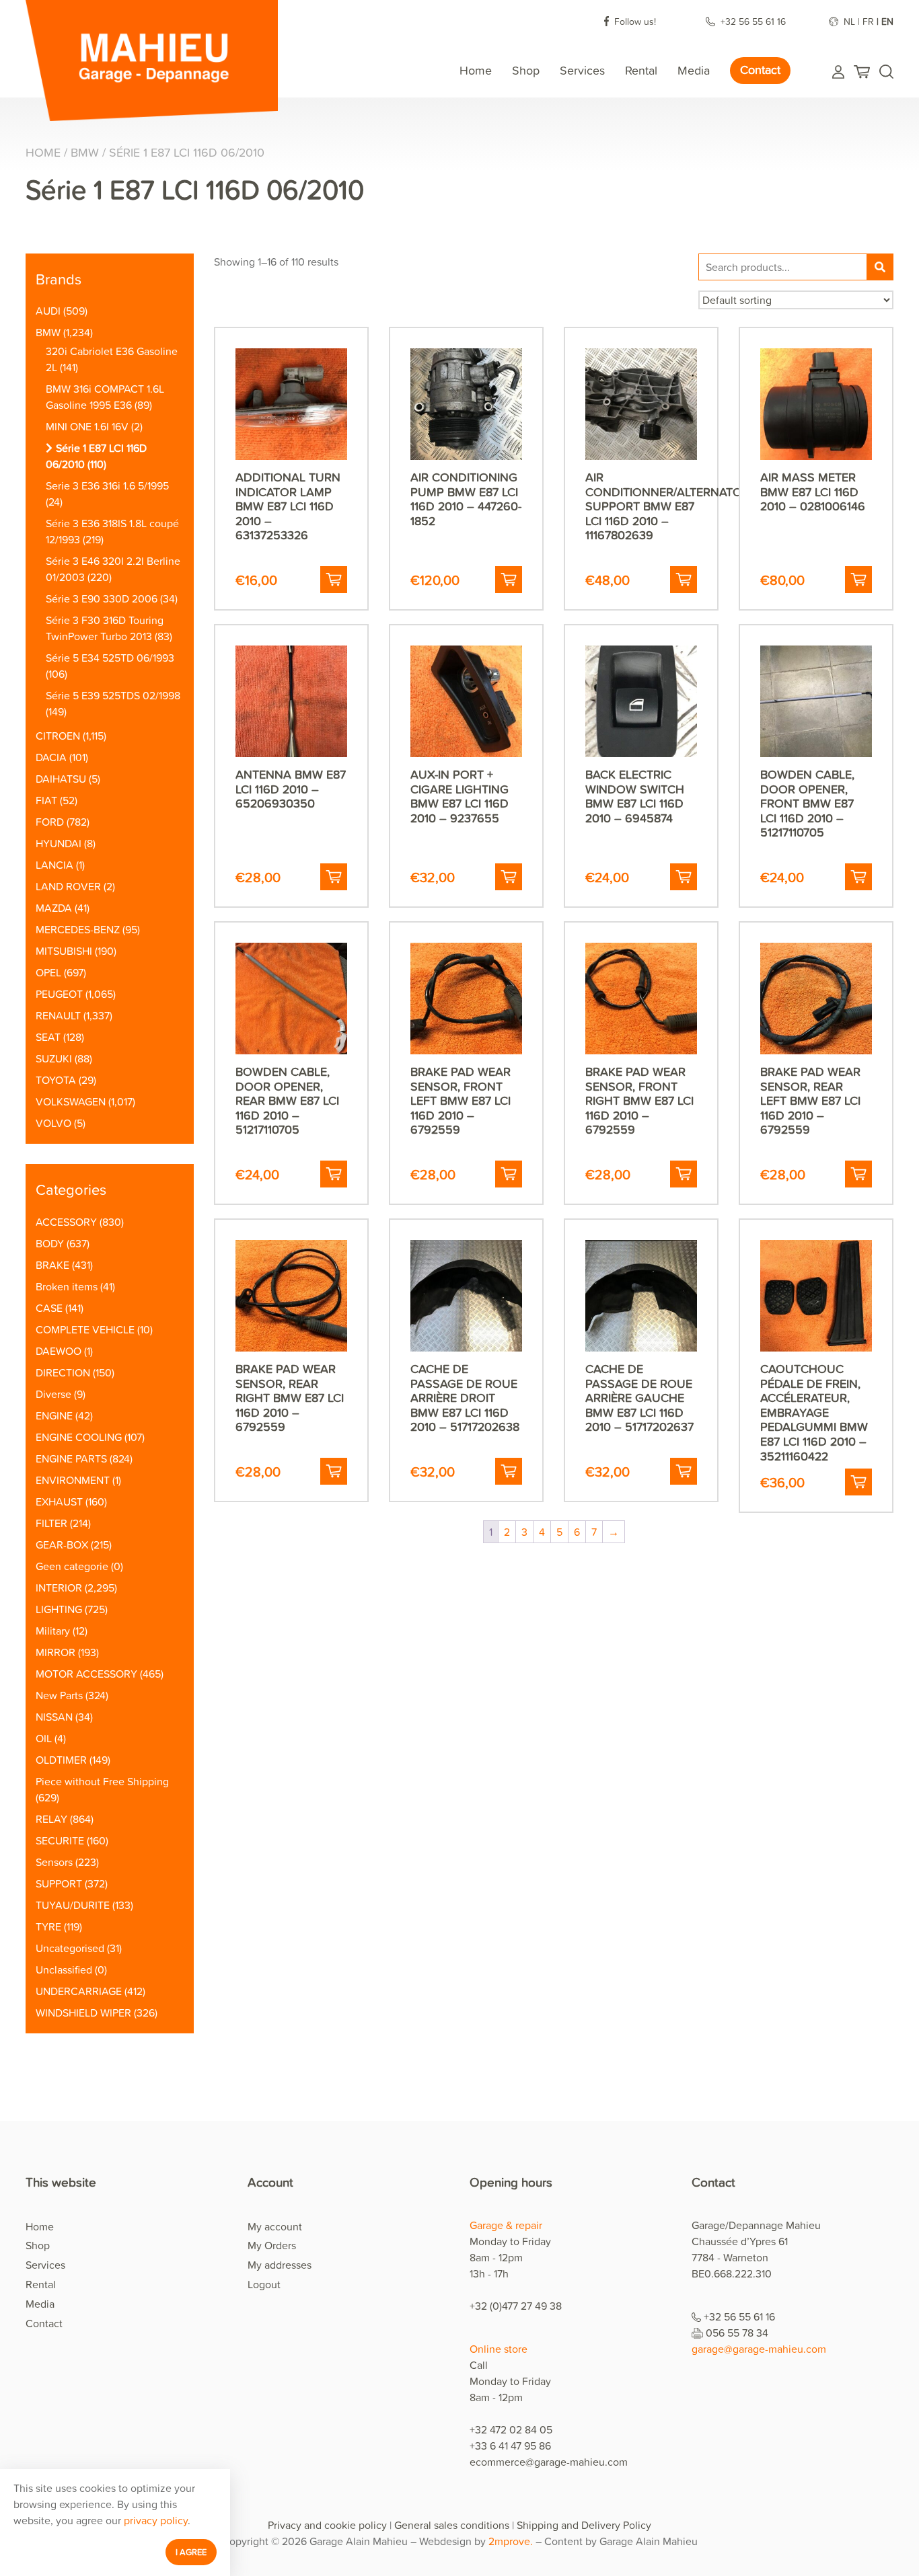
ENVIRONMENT (73, 1480)
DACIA (51, 757)
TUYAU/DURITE (73, 1905)
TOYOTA (56, 1080)
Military (53, 1631)
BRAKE (52, 1265)
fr (868, 21)
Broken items (67, 1286)
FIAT (46, 800)
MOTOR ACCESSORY (86, 1674)
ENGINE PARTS (71, 1458)
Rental (641, 70)
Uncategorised (70, 1948)
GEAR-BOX (62, 1545)
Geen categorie (72, 1566)
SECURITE (60, 1840)
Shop (526, 70)
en (887, 21)
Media (694, 70)
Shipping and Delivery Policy (584, 2525)
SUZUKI (54, 1058)
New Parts (59, 1695)
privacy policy (156, 2520)
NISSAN (54, 1717)
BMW (85, 152)
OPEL (48, 972)
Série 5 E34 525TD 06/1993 (110, 658)
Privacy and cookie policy (327, 2525)
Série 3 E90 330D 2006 (102, 598)
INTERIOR (59, 1588)
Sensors (54, 1862)
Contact (760, 70)
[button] (334, 580)
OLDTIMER (61, 1760)
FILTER (51, 1523)
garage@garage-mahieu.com (759, 2349)
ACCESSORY (66, 1222)
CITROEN (58, 736)
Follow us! (636, 21)
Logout (264, 2284)
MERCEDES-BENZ (78, 929)
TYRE (48, 1926)
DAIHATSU (61, 779)
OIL (44, 1738)
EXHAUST (59, 1501)
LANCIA (54, 865)
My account (275, 2226)
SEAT (48, 1037)
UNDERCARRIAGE (79, 1991)
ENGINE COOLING (79, 1437)
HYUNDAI (59, 843)
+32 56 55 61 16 (755, 21)
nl (849, 21)
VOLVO (53, 1123)
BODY (50, 1243)
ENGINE (54, 1415)
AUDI (48, 311)
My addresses (280, 2265)
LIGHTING (59, 1609)
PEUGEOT (59, 994)
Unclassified (64, 1969)
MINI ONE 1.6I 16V (87, 426)
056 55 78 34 (737, 2333)
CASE (49, 1308)
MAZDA (54, 908)
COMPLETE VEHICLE (85, 1329)
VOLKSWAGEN (71, 1101)
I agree (191, 2552)
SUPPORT (59, 1883)
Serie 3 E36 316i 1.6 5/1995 (107, 485)
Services (582, 70)
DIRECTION (63, 1372)
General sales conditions (452, 2525)
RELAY (51, 1819)
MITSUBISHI (64, 951)
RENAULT (58, 1015)
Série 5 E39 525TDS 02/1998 (113, 695)
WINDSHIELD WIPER (83, 2013)
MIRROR (56, 1652)
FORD (50, 822)
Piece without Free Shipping (102, 1781)
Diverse (53, 1394)
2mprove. (511, 2541)
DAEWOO (59, 1351)
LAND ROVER (68, 886)
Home (476, 70)
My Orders (272, 2245)
